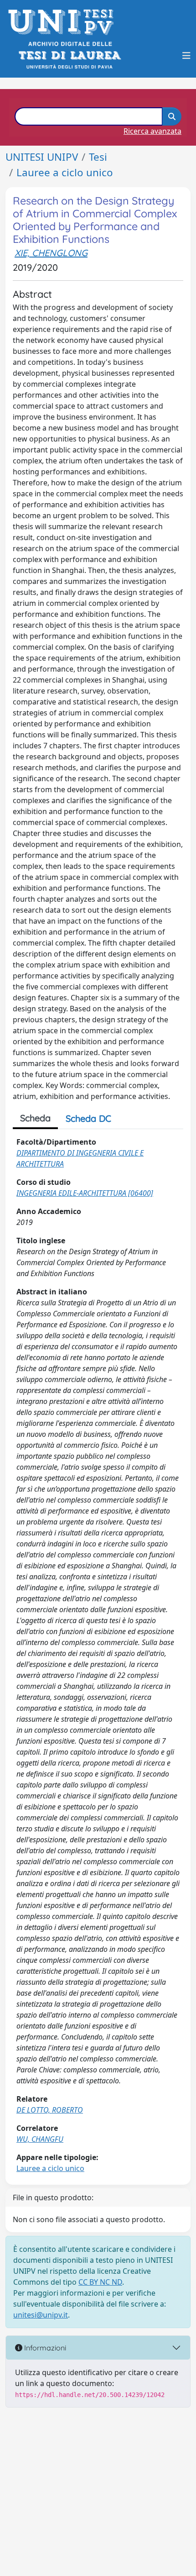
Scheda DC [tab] (88, 1118)
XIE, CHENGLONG (51, 253)
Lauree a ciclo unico (65, 172)
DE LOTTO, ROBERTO (50, 2110)
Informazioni (44, 2348)
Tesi (98, 157)
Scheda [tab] (35, 1118)
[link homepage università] (69, 55)
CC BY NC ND (100, 2282)
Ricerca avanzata (152, 131)
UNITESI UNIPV (42, 157)
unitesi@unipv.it (41, 2315)
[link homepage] (64, 22)
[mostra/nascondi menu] (186, 56)
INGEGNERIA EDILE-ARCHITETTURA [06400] (85, 1193)
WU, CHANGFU (40, 2139)
